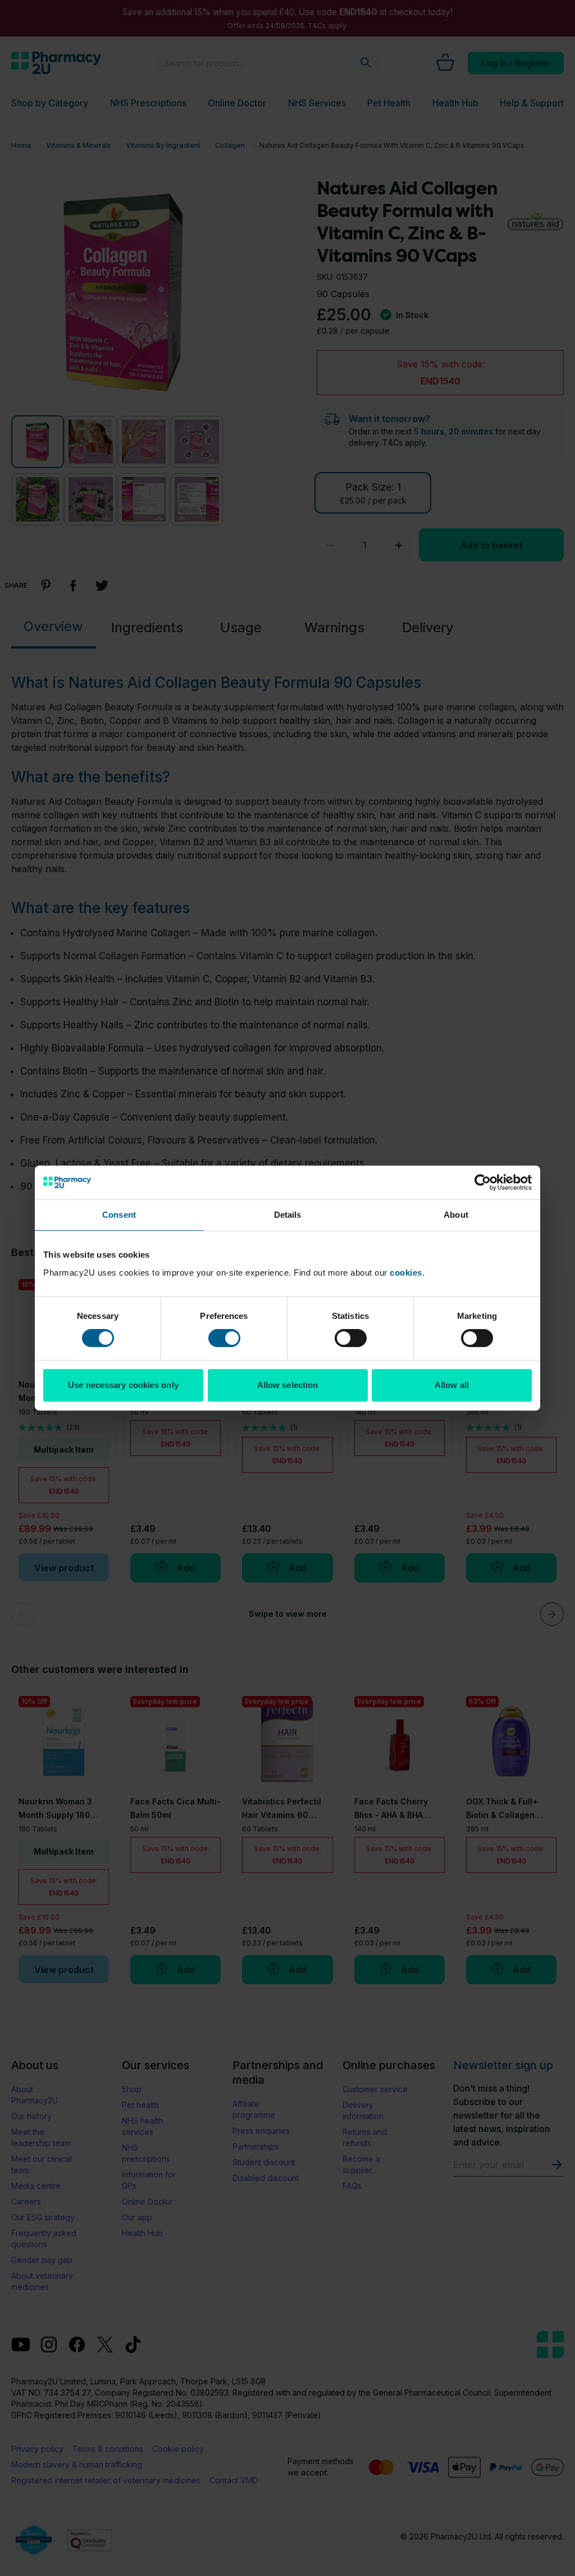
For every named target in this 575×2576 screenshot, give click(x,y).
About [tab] (456, 1215)
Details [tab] (288, 1215)
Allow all (452, 1385)
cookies (406, 1273)
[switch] (224, 1338)
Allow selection (288, 1385)
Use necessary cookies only (123, 1385)
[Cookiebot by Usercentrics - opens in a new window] (483, 1182)
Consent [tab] (119, 1215)
